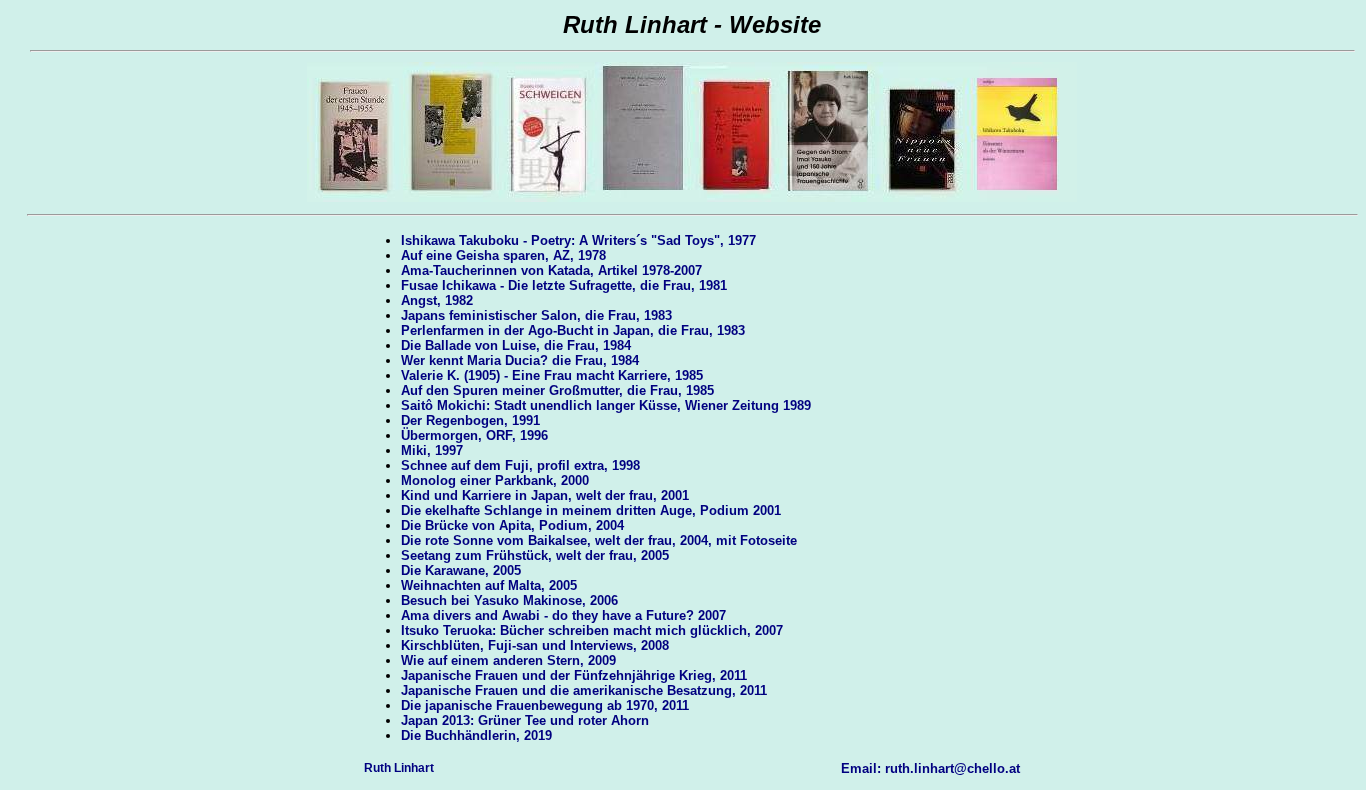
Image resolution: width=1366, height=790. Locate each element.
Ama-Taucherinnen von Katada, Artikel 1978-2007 (551, 270)
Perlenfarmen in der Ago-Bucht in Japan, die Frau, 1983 (573, 330)
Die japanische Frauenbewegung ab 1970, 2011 (545, 705)
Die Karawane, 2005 (461, 570)
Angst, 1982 (437, 300)
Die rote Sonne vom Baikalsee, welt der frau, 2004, (556, 540)
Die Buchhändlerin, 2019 (476, 735)
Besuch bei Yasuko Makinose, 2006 (509, 600)
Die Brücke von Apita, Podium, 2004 (512, 525)
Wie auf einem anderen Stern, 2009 (508, 660)
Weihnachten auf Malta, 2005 (489, 585)
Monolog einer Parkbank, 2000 (495, 480)
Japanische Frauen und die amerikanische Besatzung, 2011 (584, 690)
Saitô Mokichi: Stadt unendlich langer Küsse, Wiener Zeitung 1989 (606, 405)
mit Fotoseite (756, 540)
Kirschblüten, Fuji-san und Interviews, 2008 (535, 645)
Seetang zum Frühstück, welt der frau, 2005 (535, 555)
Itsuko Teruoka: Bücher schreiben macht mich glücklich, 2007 (592, 630)
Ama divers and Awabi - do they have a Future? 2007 (563, 615)
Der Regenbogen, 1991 (470, 420)
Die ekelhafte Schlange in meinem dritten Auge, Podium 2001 (591, 510)
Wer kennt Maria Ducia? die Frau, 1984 (520, 360)
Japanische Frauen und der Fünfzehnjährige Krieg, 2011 (574, 675)
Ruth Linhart (399, 768)
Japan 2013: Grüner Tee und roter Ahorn (525, 720)
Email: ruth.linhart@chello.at (930, 768)
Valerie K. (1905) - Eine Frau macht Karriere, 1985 (552, 375)
